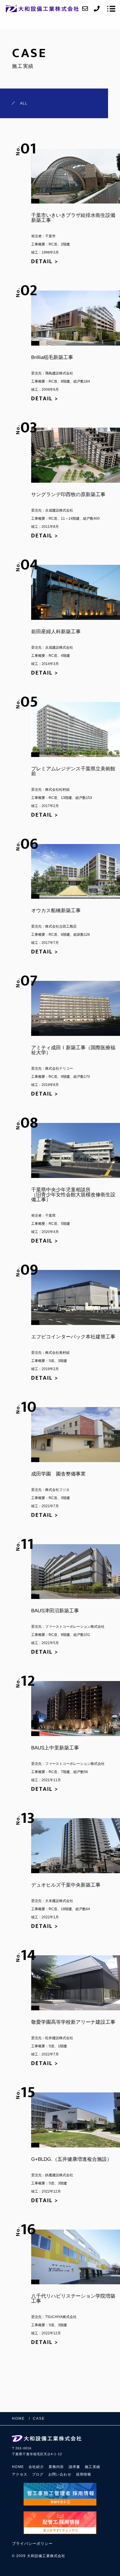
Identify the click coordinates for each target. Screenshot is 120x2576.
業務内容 (56, 2467)
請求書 (75, 2467)
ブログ (38, 2474)
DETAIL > (45, 261)
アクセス (20, 2474)
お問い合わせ (60, 2474)
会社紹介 (36, 2467)
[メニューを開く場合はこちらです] (111, 9)
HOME (18, 2467)
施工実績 (92, 2467)
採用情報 (84, 2474)
